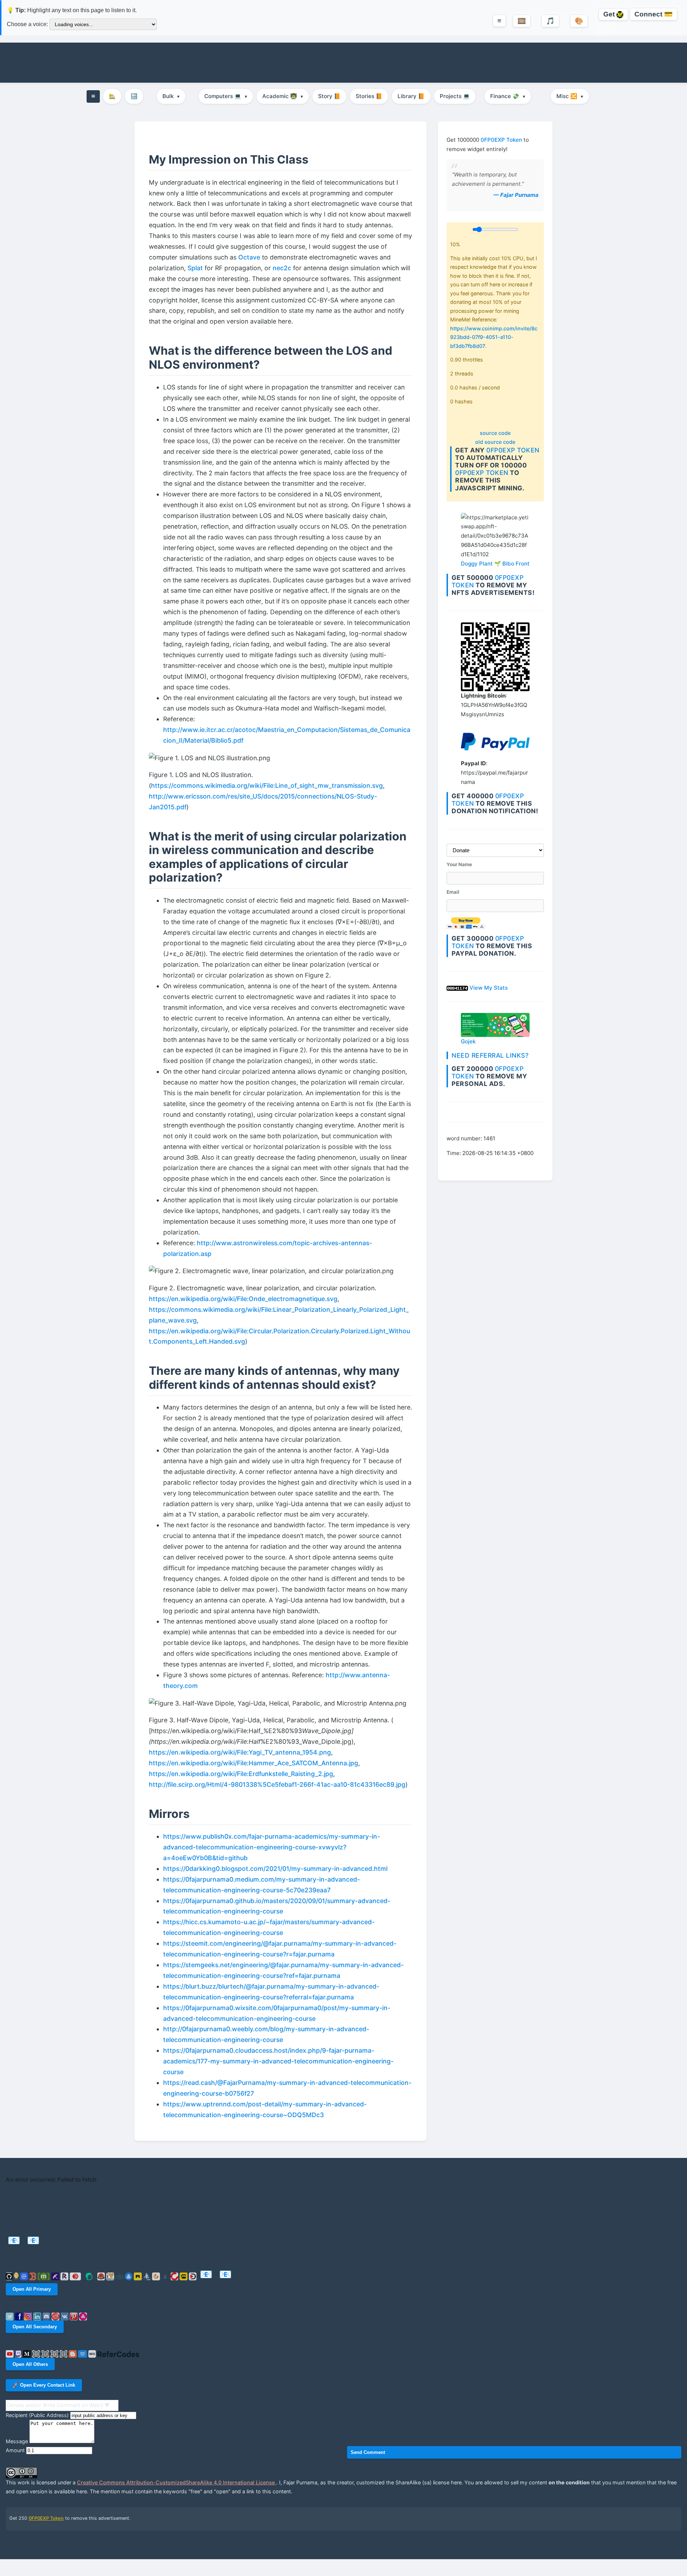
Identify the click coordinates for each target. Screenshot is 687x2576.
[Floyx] (56, 2276)
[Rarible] (138, 2276)
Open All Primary (32, 2289)
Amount (15, 2450)
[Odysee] (120, 2276)
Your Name (459, 864)
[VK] (65, 2316)
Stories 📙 (369, 96)
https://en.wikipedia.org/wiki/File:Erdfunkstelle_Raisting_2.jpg (241, 1774)
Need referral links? (490, 1055)
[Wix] (93, 2354)
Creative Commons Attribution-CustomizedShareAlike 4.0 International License (177, 2482)
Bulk (171, 96)
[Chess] (55, 2354)
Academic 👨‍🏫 (283, 96)
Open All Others (30, 2364)
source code (495, 433)
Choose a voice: (27, 24)
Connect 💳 (654, 14)
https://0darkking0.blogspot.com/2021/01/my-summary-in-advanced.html (275, 1869)
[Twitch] (19, 2354)
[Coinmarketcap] (25, 2276)
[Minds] (17, 2276)
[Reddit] (56, 2316)
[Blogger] (73, 2354)
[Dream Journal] (37, 2354)
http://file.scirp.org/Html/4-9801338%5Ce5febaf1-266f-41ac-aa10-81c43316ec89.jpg (277, 1784)
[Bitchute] (175, 2276)
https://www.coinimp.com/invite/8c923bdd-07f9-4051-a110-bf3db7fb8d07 (494, 337)
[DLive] (184, 2276)
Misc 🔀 (570, 96)
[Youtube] (10, 2354)
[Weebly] (83, 2354)
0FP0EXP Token (501, 140)
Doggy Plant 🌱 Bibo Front (495, 564)
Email (453, 892)
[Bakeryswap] (157, 2276)
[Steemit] (90, 2276)
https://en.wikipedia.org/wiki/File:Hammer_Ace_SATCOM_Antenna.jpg (254, 1763)
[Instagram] (29, 2316)
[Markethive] (111, 2276)
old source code (495, 442)
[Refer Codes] (118, 2354)
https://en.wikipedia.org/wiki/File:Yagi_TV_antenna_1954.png (240, 1752)
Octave (249, 257)
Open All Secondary (35, 2327)
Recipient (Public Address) (37, 2415)
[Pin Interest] (74, 2316)
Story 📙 (329, 96)
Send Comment (368, 2452)
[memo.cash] (45, 2276)
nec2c (282, 268)
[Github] (10, 2276)
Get (610, 14)
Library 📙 (411, 96)
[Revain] (65, 2276)
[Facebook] (20, 2316)
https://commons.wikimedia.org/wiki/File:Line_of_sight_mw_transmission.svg (267, 785)
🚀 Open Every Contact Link (44, 2385)
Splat (195, 268)
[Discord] (47, 2316)
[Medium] (28, 2354)
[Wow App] (83, 2316)
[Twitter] (10, 2316)
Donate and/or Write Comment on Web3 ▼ (58, 2405)
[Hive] (76, 2276)
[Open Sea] (130, 2276)
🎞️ (522, 21)
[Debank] (33, 2276)
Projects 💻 (455, 96)
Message (17, 2441)
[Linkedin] (38, 2316)
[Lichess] (64, 2354)
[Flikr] (46, 2354)
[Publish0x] (166, 2276)
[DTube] (194, 2276)
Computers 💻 (226, 96)
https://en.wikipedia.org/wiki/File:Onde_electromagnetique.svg (243, 1299)
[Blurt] (102, 2276)
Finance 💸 (508, 96)
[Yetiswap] (148, 2276)
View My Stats (489, 988)
